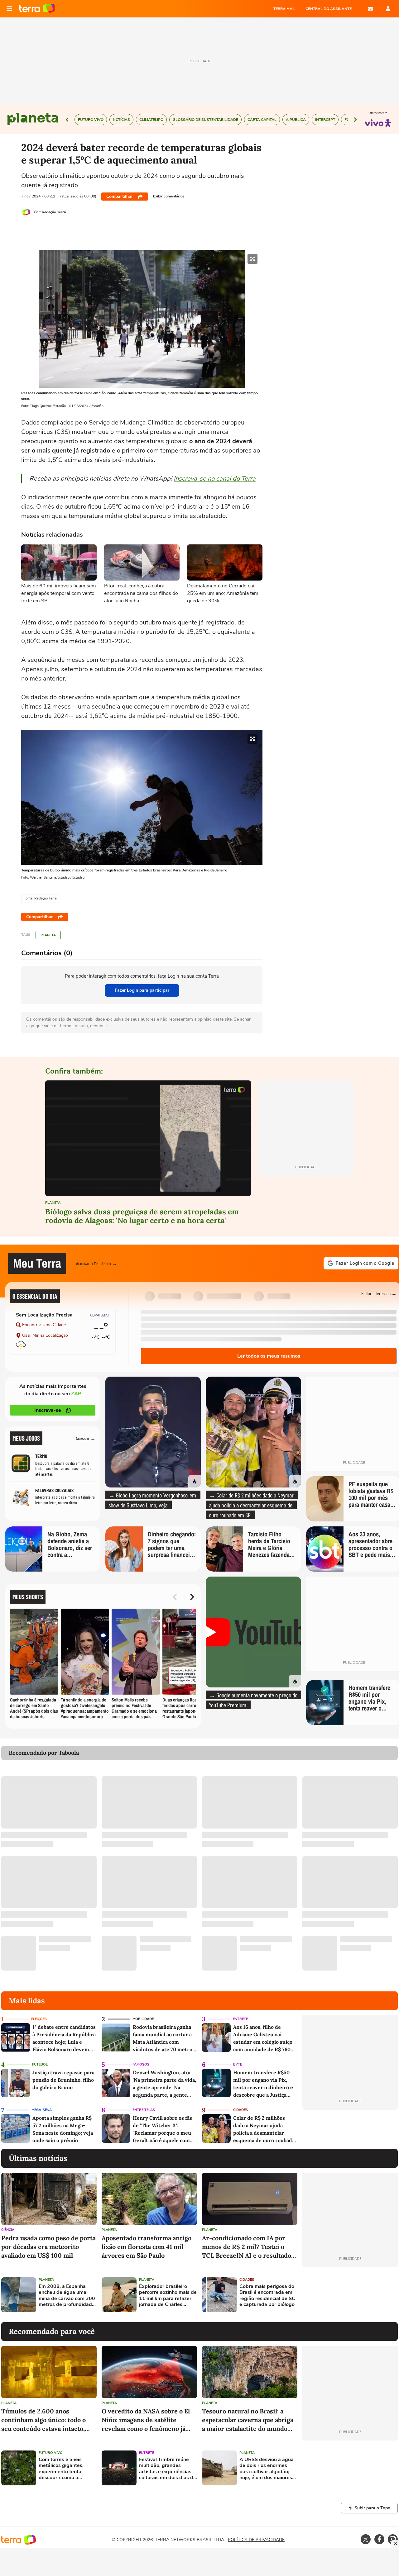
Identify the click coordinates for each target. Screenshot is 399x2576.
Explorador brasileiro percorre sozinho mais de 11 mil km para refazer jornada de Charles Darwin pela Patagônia (168, 2296)
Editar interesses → (379, 1293)
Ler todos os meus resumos (269, 1356)
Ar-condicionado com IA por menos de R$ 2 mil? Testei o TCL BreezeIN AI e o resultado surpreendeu (247, 2247)
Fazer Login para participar (142, 990)
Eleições (39, 2019)
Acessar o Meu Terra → (96, 1263)
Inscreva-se (48, 1410)
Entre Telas (144, 2110)
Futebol (40, 2064)
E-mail (370, 9)
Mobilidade (143, 2019)
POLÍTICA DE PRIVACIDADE (256, 2540)
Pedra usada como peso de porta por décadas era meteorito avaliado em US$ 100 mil (48, 2247)
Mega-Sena (42, 2110)
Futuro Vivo (51, 2453)
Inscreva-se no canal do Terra (215, 479)
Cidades (240, 2110)
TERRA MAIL (284, 9)
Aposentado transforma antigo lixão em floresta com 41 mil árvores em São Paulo (147, 2247)
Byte (238, 2064)
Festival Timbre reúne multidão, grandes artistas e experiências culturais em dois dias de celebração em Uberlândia (168, 2469)
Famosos (141, 2064)
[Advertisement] (350, 2295)
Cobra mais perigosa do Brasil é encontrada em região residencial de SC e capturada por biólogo (267, 2296)
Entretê (240, 2019)
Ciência (8, 2230)
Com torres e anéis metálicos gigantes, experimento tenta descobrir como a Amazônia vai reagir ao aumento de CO (65, 2469)
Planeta (48, 935)
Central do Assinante (329, 9)
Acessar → (86, 1438)
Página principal (37, 9)
